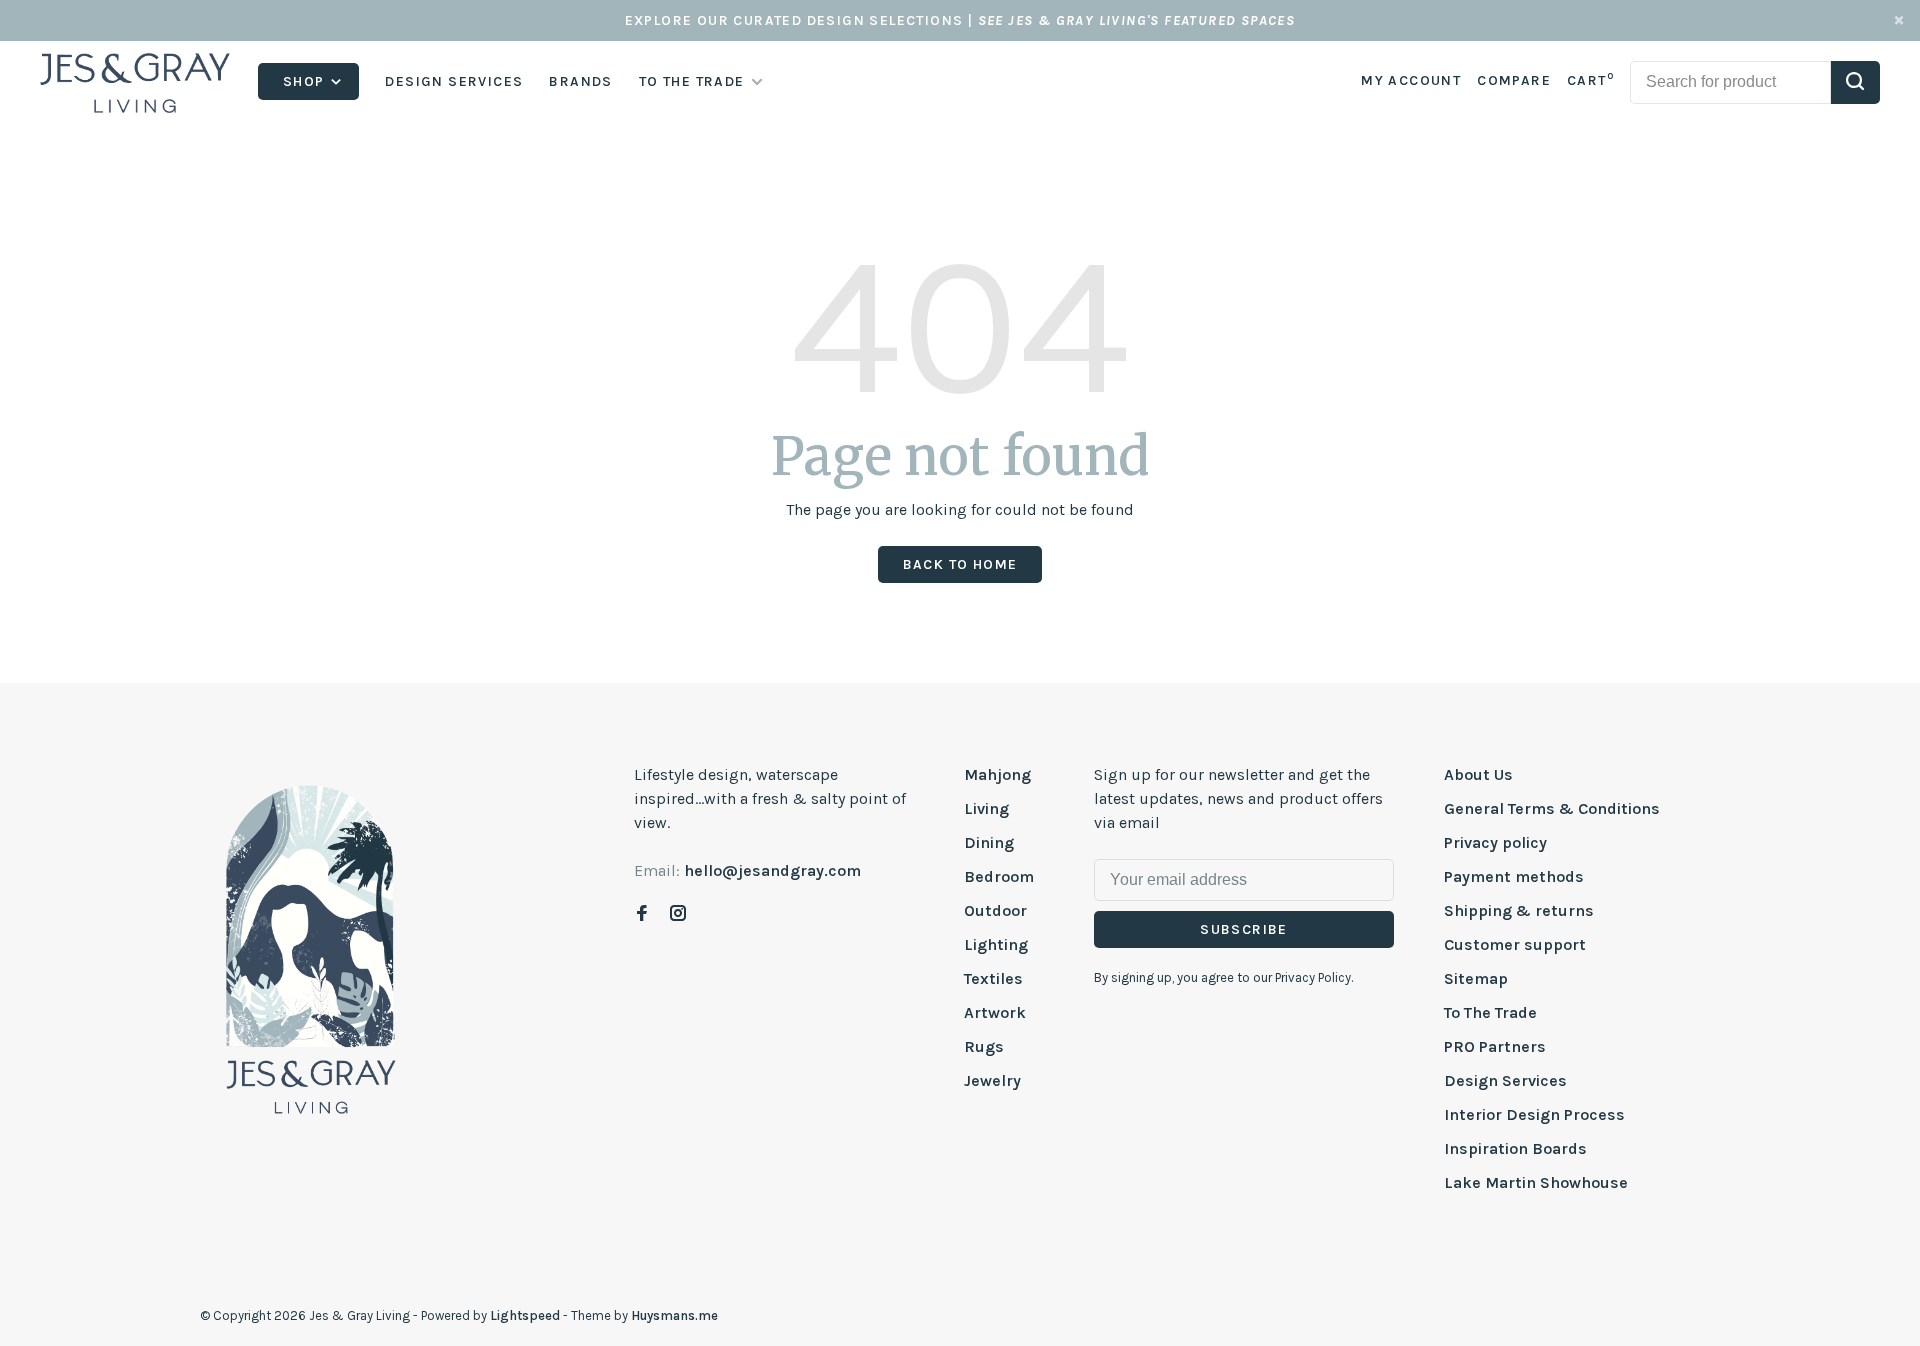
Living (986, 808)
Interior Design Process (1534, 1114)
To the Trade (692, 81)
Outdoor (995, 910)
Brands (580, 81)
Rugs (984, 1046)
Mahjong (997, 774)
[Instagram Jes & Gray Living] (678, 914)
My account (1411, 80)
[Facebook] (642, 914)
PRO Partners (1495, 1046)
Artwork (995, 1012)
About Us (1478, 774)
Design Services (454, 81)
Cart (1590, 80)
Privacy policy (1495, 842)
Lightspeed (525, 1315)
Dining (989, 842)
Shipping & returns (1519, 910)
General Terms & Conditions (1552, 808)
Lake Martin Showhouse (1536, 1182)
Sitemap (1476, 978)
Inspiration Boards (1515, 1148)
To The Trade (1490, 1012)
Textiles (993, 978)
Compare (1514, 80)
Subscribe (1244, 929)
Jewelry (992, 1080)
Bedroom (999, 876)
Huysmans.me (674, 1315)
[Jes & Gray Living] (311, 948)
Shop (306, 81)
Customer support (1515, 944)
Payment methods (1514, 876)
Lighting (996, 944)
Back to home (960, 564)
